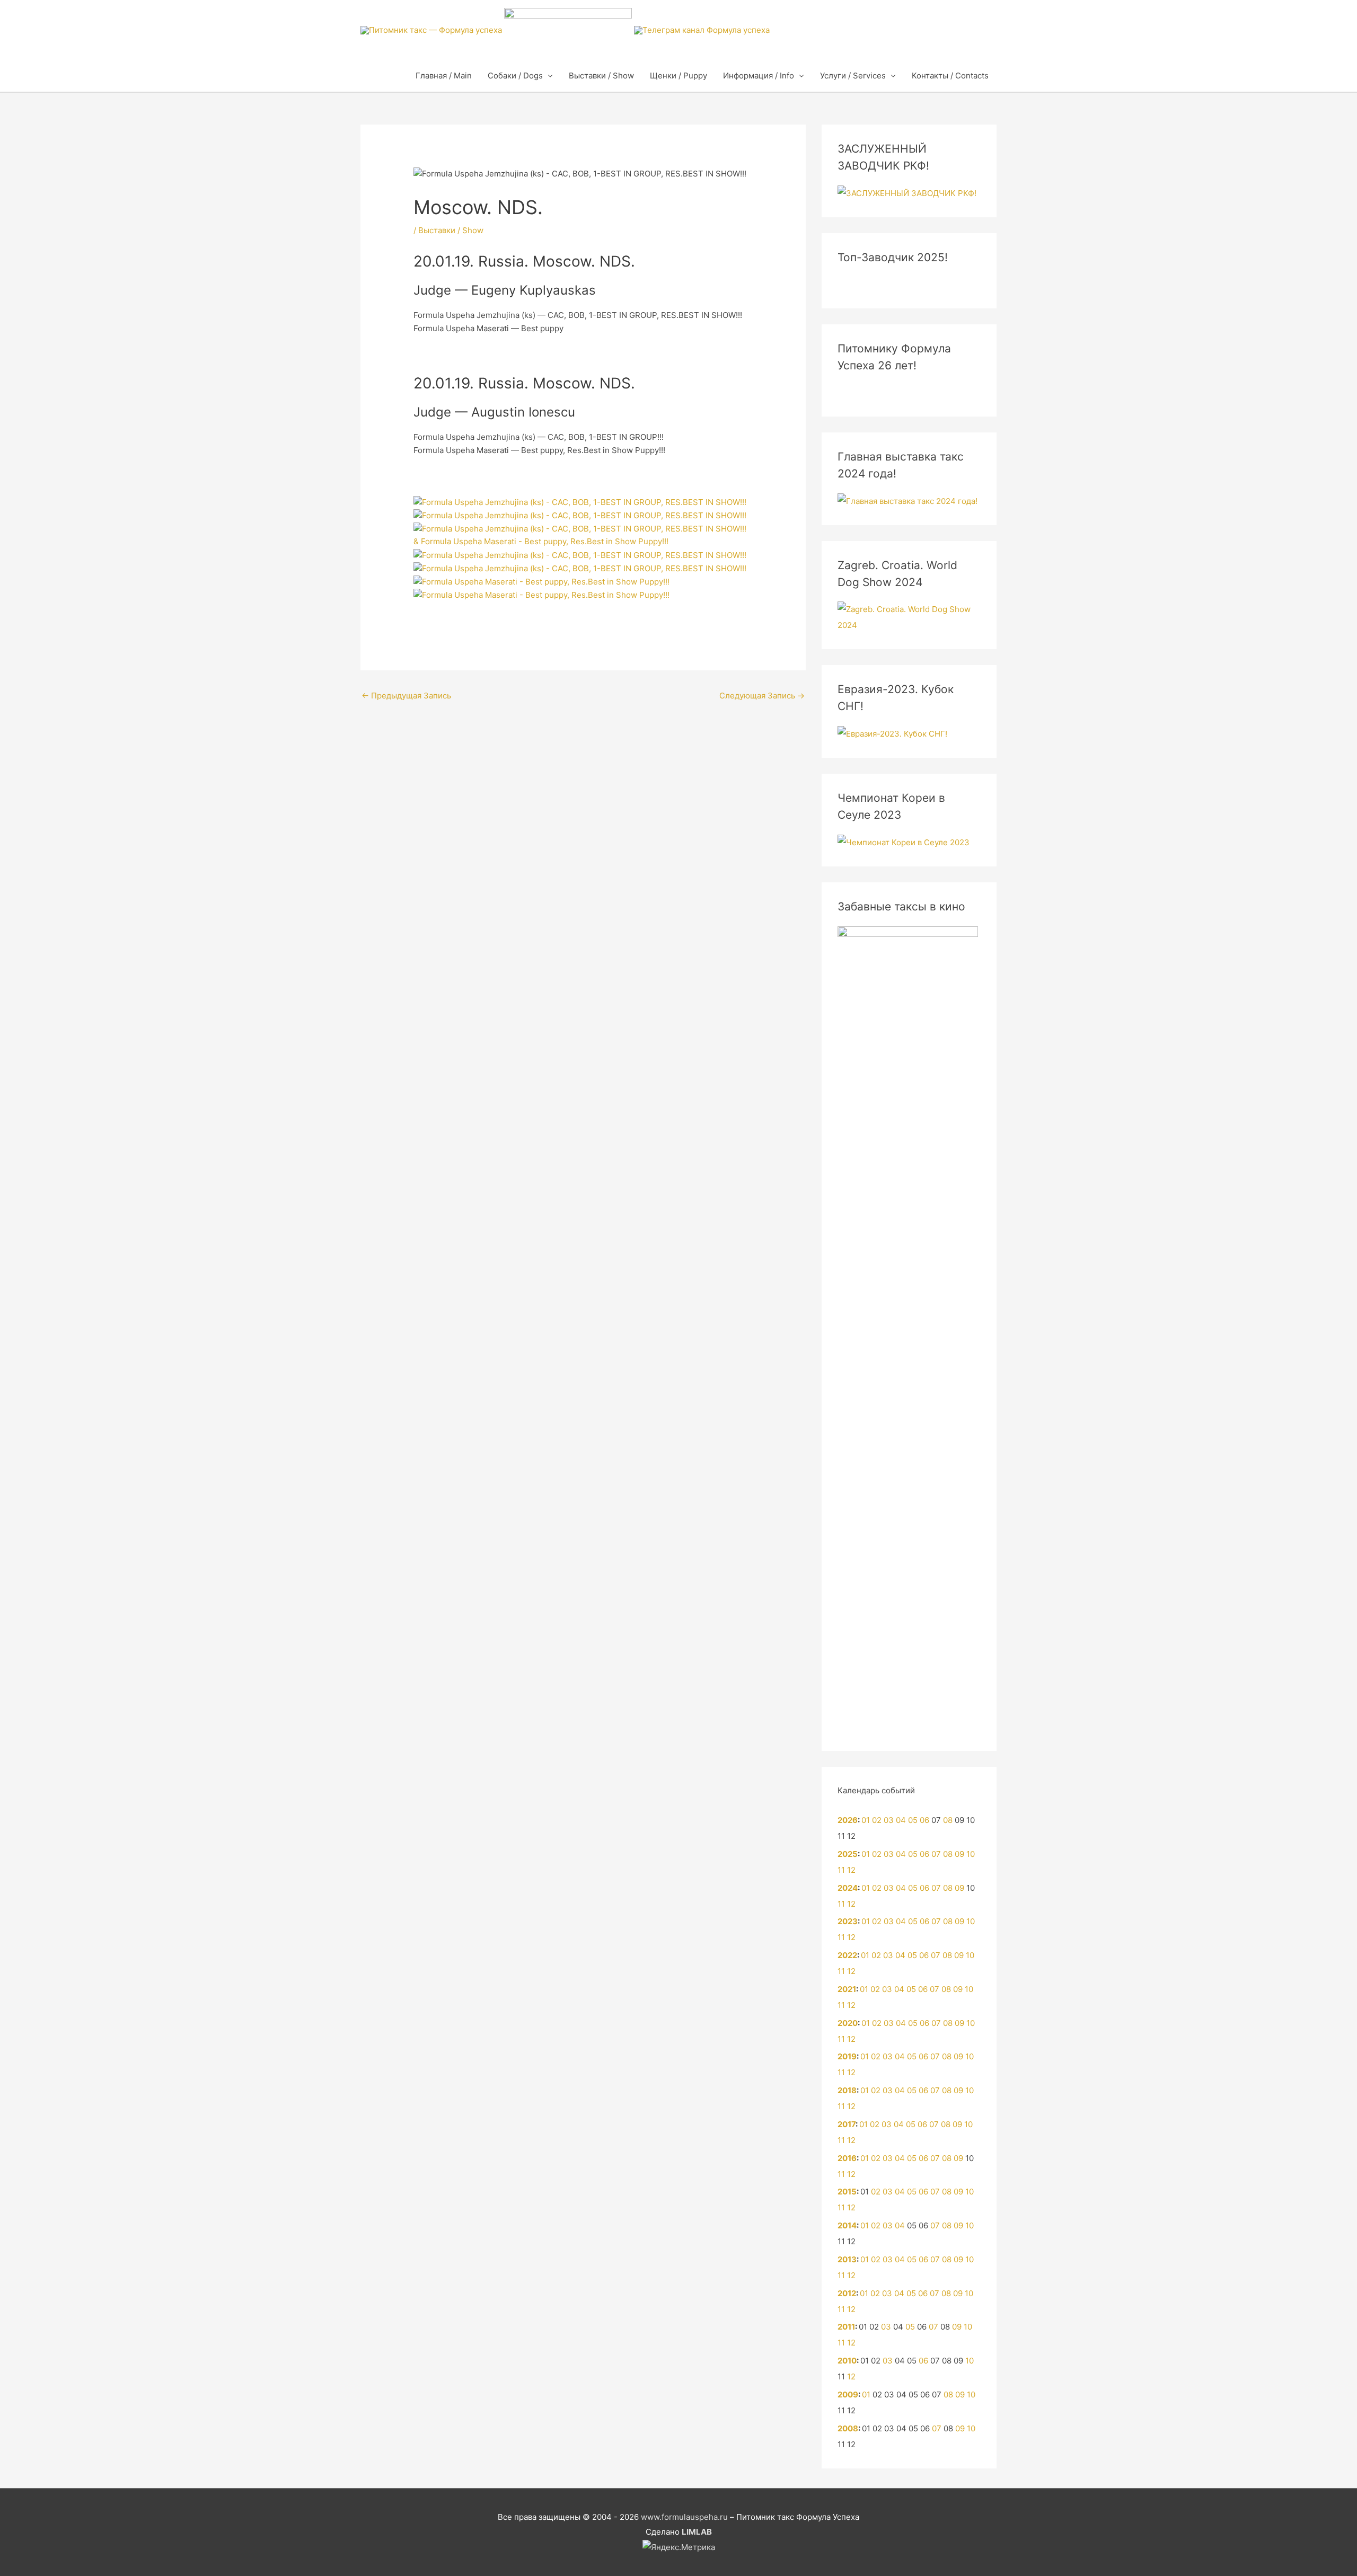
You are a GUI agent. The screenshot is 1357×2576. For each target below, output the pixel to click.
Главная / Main (444, 76)
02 (877, 1820)
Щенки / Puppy (678, 76)
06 (924, 1820)
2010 (847, 2361)
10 (971, 1854)
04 (901, 1820)
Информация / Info (759, 76)
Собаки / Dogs (515, 76)
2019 (847, 2056)
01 (866, 1820)
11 (841, 1870)
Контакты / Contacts (950, 76)
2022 (847, 1955)
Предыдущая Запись (406, 696)
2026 (848, 1820)
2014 (847, 2225)
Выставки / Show (601, 76)
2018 (847, 2090)
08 (948, 1820)
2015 (847, 2192)
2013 (847, 2259)
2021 (847, 1989)
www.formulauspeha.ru (684, 2517)
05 (913, 1820)
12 (851, 1870)
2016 (847, 2158)
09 (959, 1854)
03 (889, 1820)
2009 (848, 2394)
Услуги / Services (853, 76)
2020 (848, 2023)
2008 (848, 2428)
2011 (846, 2327)
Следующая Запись (762, 696)
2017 (847, 2124)
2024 (848, 1888)
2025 (848, 1854)
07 (936, 1854)
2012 (847, 2293)
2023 (848, 1921)
